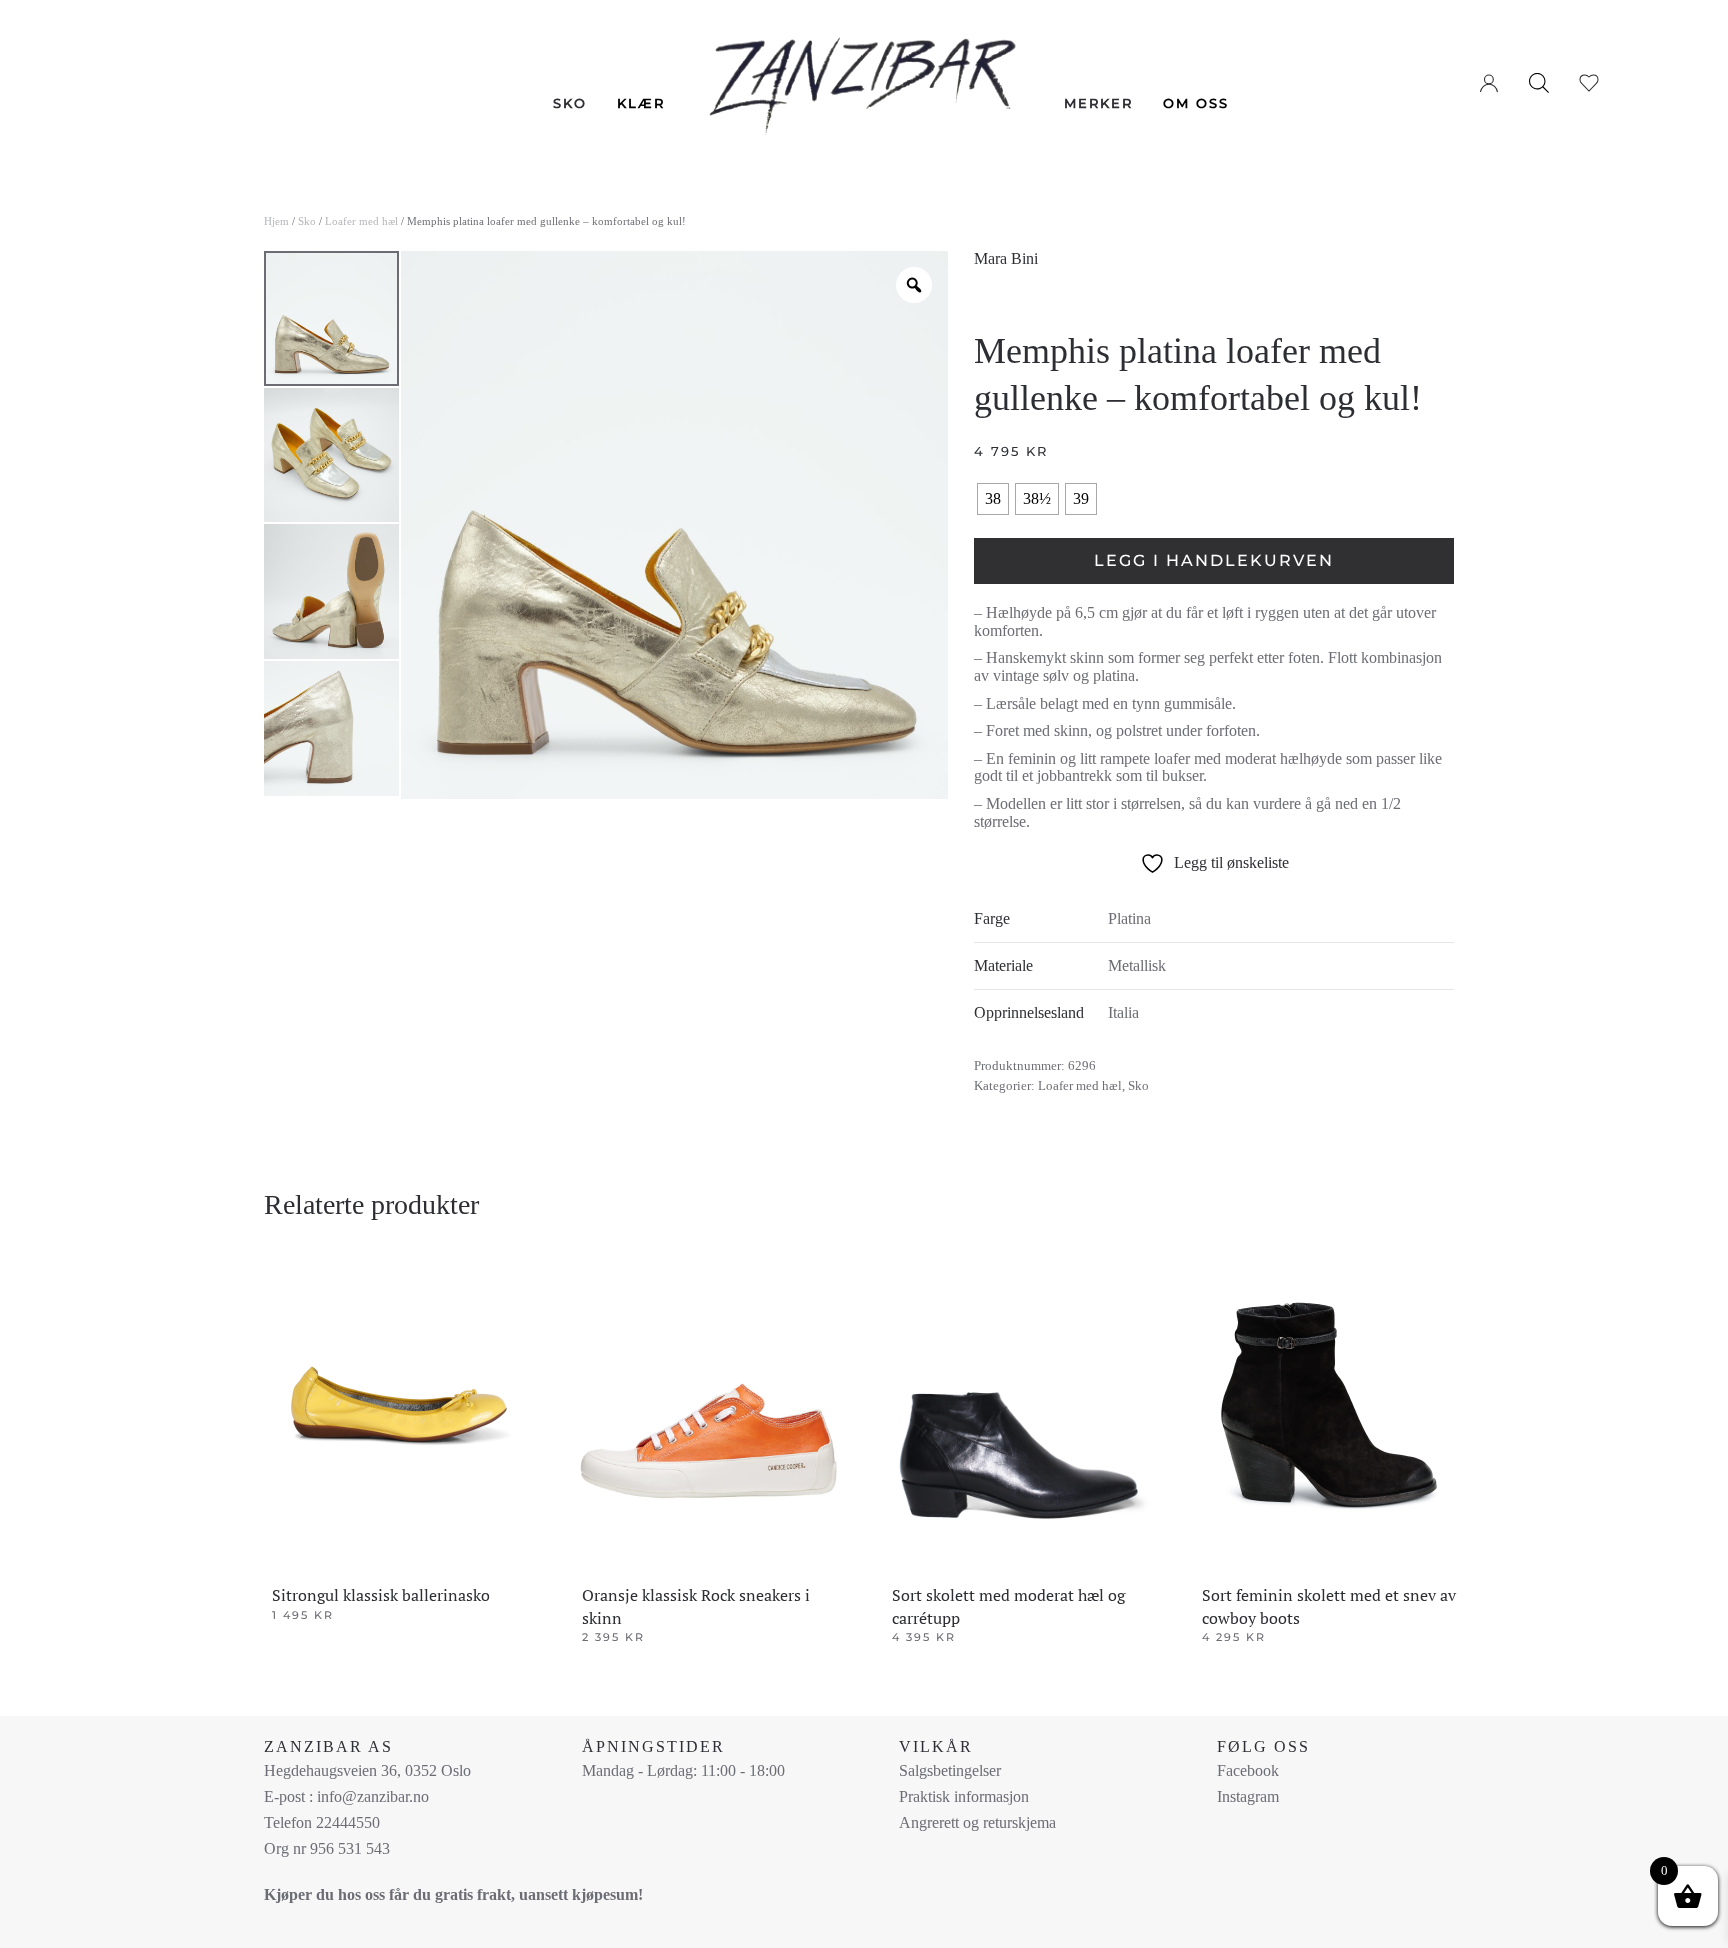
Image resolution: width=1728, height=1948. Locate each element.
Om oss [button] (1196, 103)
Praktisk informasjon (964, 1796)
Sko (307, 221)
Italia (1123, 1012)
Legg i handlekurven (1214, 560)
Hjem (276, 221)
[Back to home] (864, 71)
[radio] (993, 499)
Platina (1129, 918)
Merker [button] (1098, 103)
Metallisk (1137, 965)
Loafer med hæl (361, 221)
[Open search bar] (1539, 82)
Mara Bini (1006, 258)
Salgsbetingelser (950, 1770)
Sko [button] (570, 103)
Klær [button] (641, 103)
